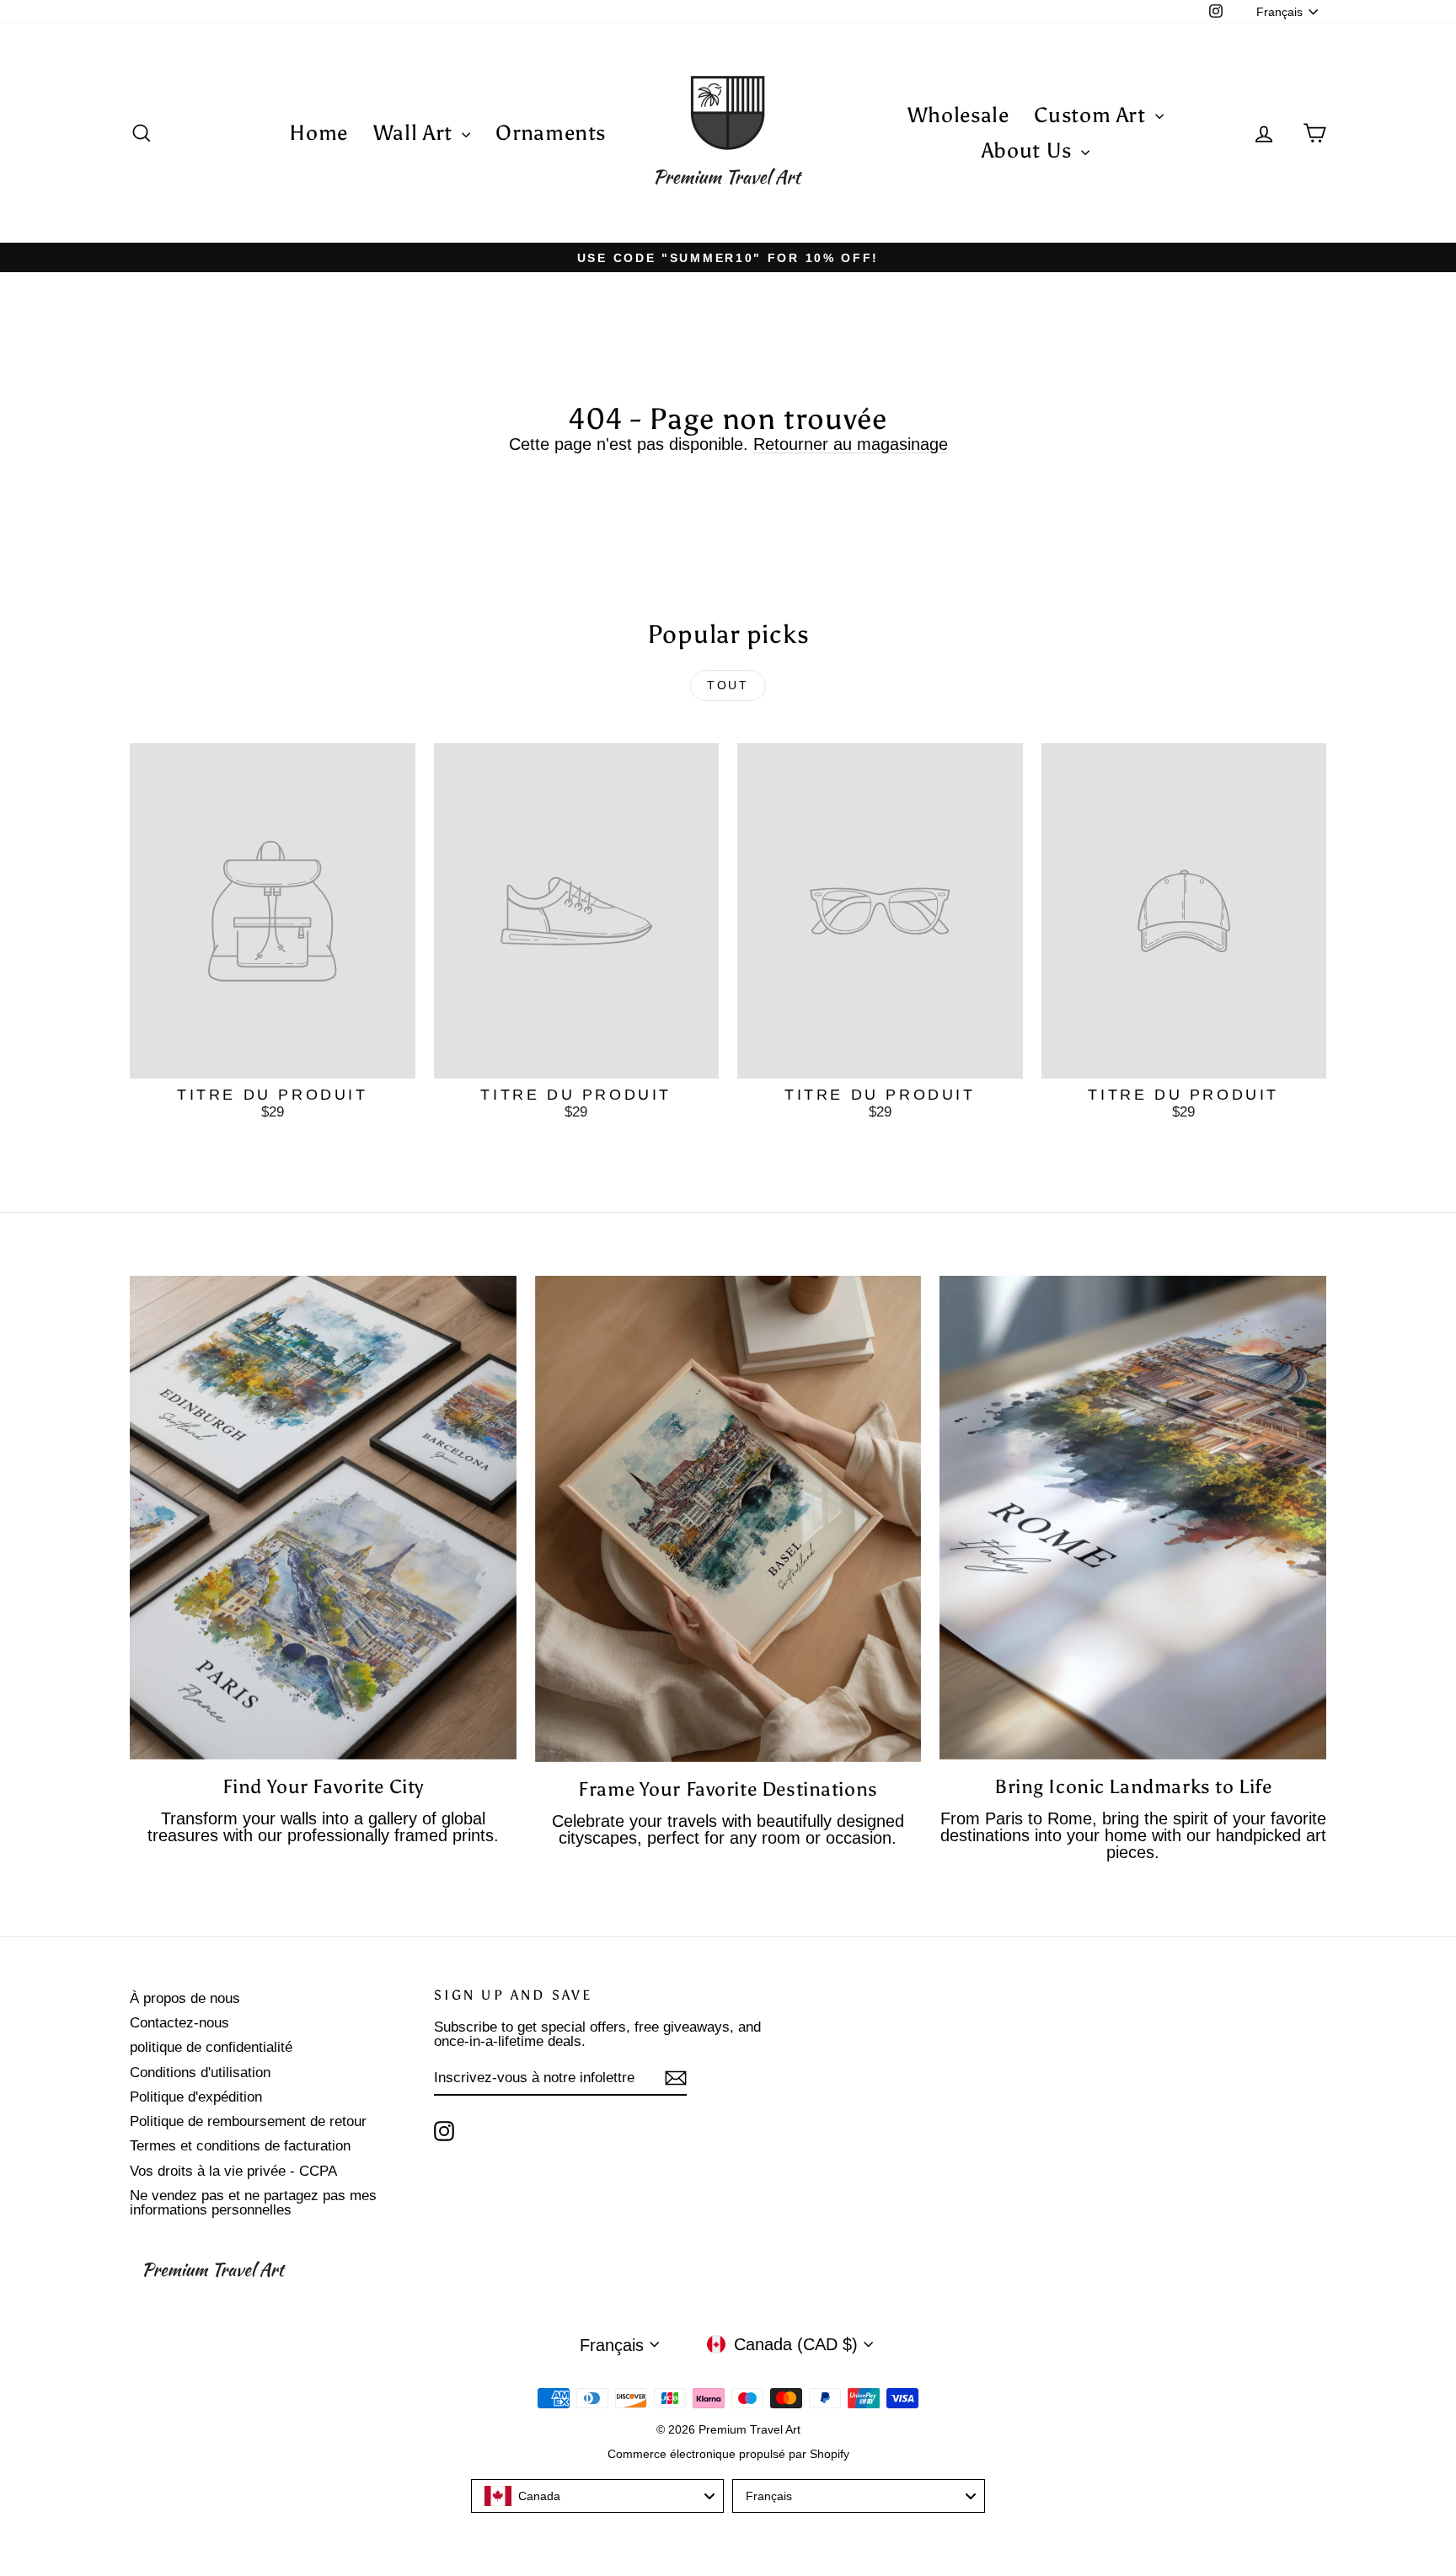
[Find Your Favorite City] (323, 1518)
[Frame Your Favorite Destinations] (728, 1518)
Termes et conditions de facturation (240, 2146)
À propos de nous (185, 1998)
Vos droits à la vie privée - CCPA (233, 2171)
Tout (728, 685)
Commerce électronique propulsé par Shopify (728, 2454)
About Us (1030, 150)
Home (318, 133)
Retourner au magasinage (851, 444)
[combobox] (597, 2496)
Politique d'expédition (196, 2097)
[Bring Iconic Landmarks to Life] (1133, 1517)
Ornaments (551, 133)
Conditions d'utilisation (200, 2073)
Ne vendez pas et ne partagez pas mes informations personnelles (253, 2203)
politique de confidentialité (211, 2047)
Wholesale (958, 115)
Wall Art (416, 133)
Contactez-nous (179, 2023)
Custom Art (1092, 115)
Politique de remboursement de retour (248, 2121)
